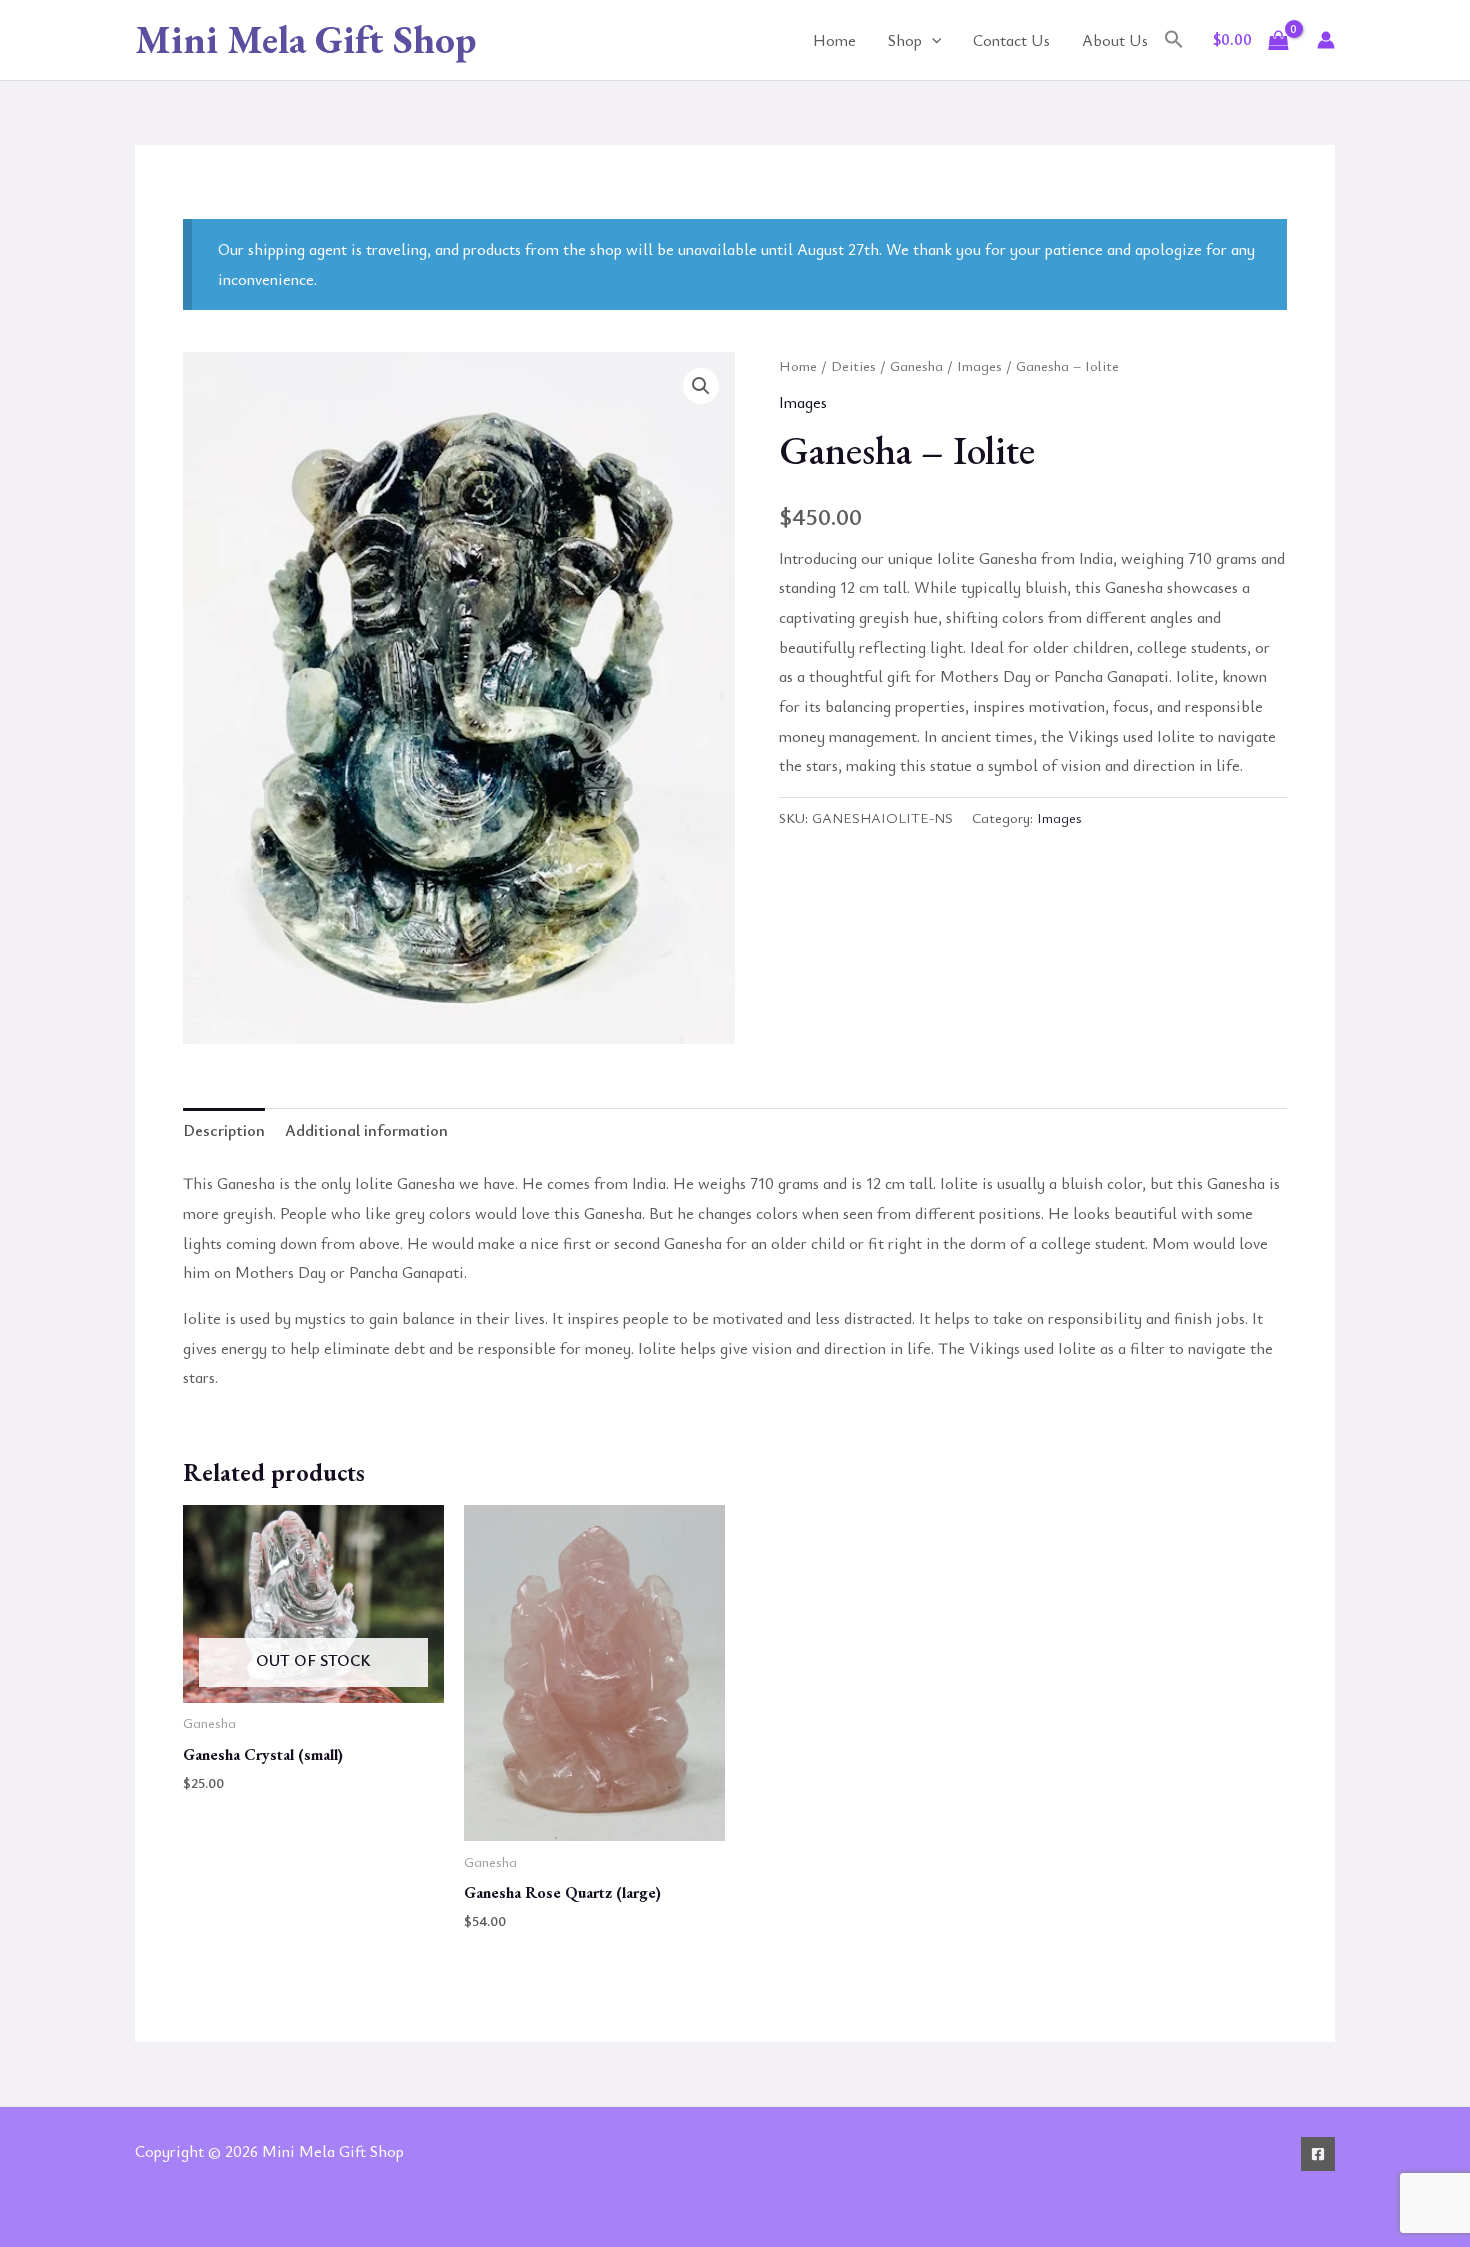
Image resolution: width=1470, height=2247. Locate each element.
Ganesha (916, 365)
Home (834, 40)
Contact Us (1011, 40)
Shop (905, 40)
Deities (853, 365)
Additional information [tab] (366, 1130)
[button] (932, 40)
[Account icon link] (1326, 40)
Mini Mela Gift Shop (305, 39)
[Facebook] (1318, 2154)
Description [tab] (224, 1130)
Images (979, 365)
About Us (1115, 40)
